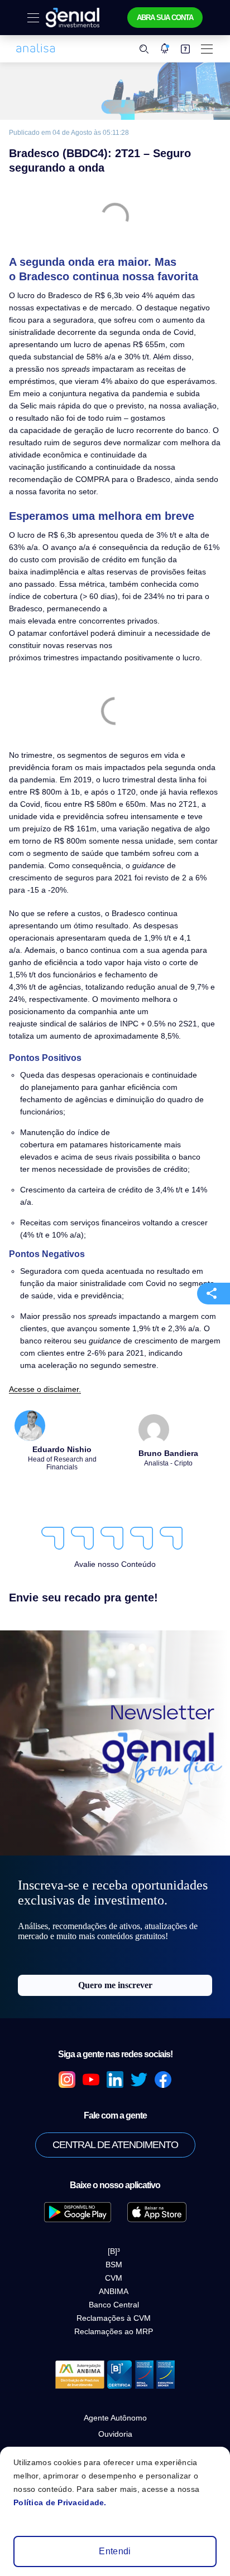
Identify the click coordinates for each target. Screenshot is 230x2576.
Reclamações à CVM (114, 2318)
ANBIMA (114, 2291)
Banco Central (114, 2305)
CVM (114, 2278)
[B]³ (114, 2251)
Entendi (115, 2551)
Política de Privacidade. (60, 2502)
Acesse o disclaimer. (45, 1389)
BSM (114, 2265)
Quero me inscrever (115, 1985)
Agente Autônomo (115, 2418)
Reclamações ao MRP (114, 2331)
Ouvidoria (115, 2434)
